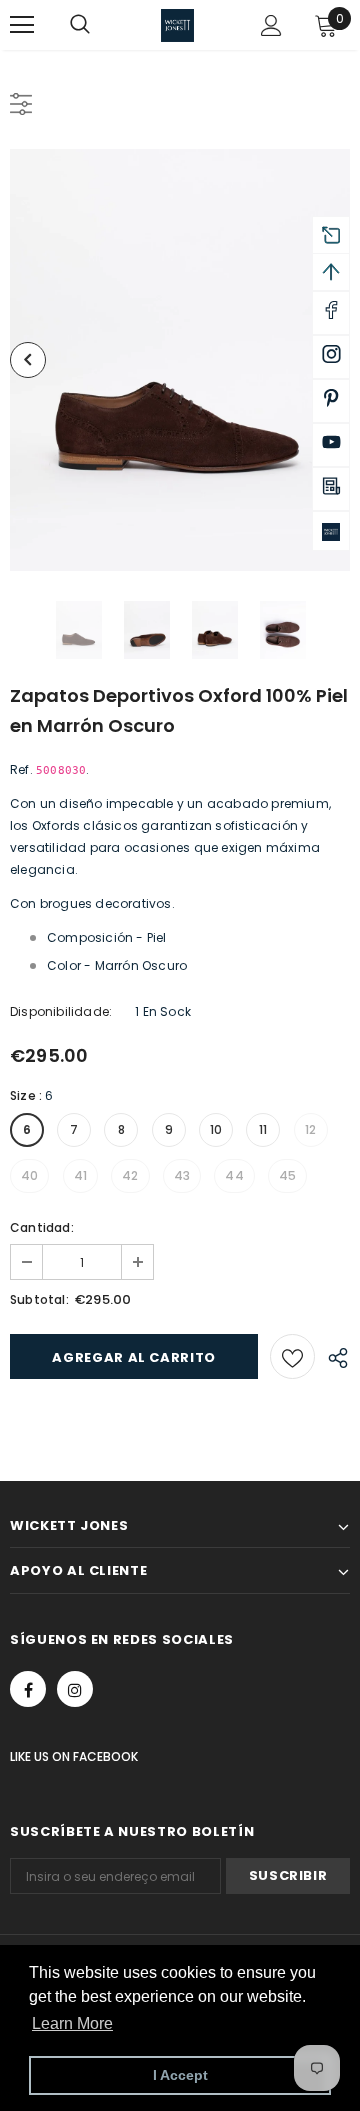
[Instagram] (75, 1689)
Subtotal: (39, 1299)
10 (216, 1129)
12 (310, 1129)
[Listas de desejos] (292, 1356)
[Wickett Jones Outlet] (331, 531)
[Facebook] (28, 1689)
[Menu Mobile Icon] (22, 25)
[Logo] (177, 25)
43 (182, 1175)
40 (29, 1175)
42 (130, 1175)
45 (287, 1175)
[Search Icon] (100, 25)
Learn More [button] (72, 2023)
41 (80, 1175)
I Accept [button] (180, 2075)
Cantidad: (42, 1227)
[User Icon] (271, 25)
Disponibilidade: (61, 1011)
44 (234, 1175)
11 (263, 1129)
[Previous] (28, 360)
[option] (180, 360)
